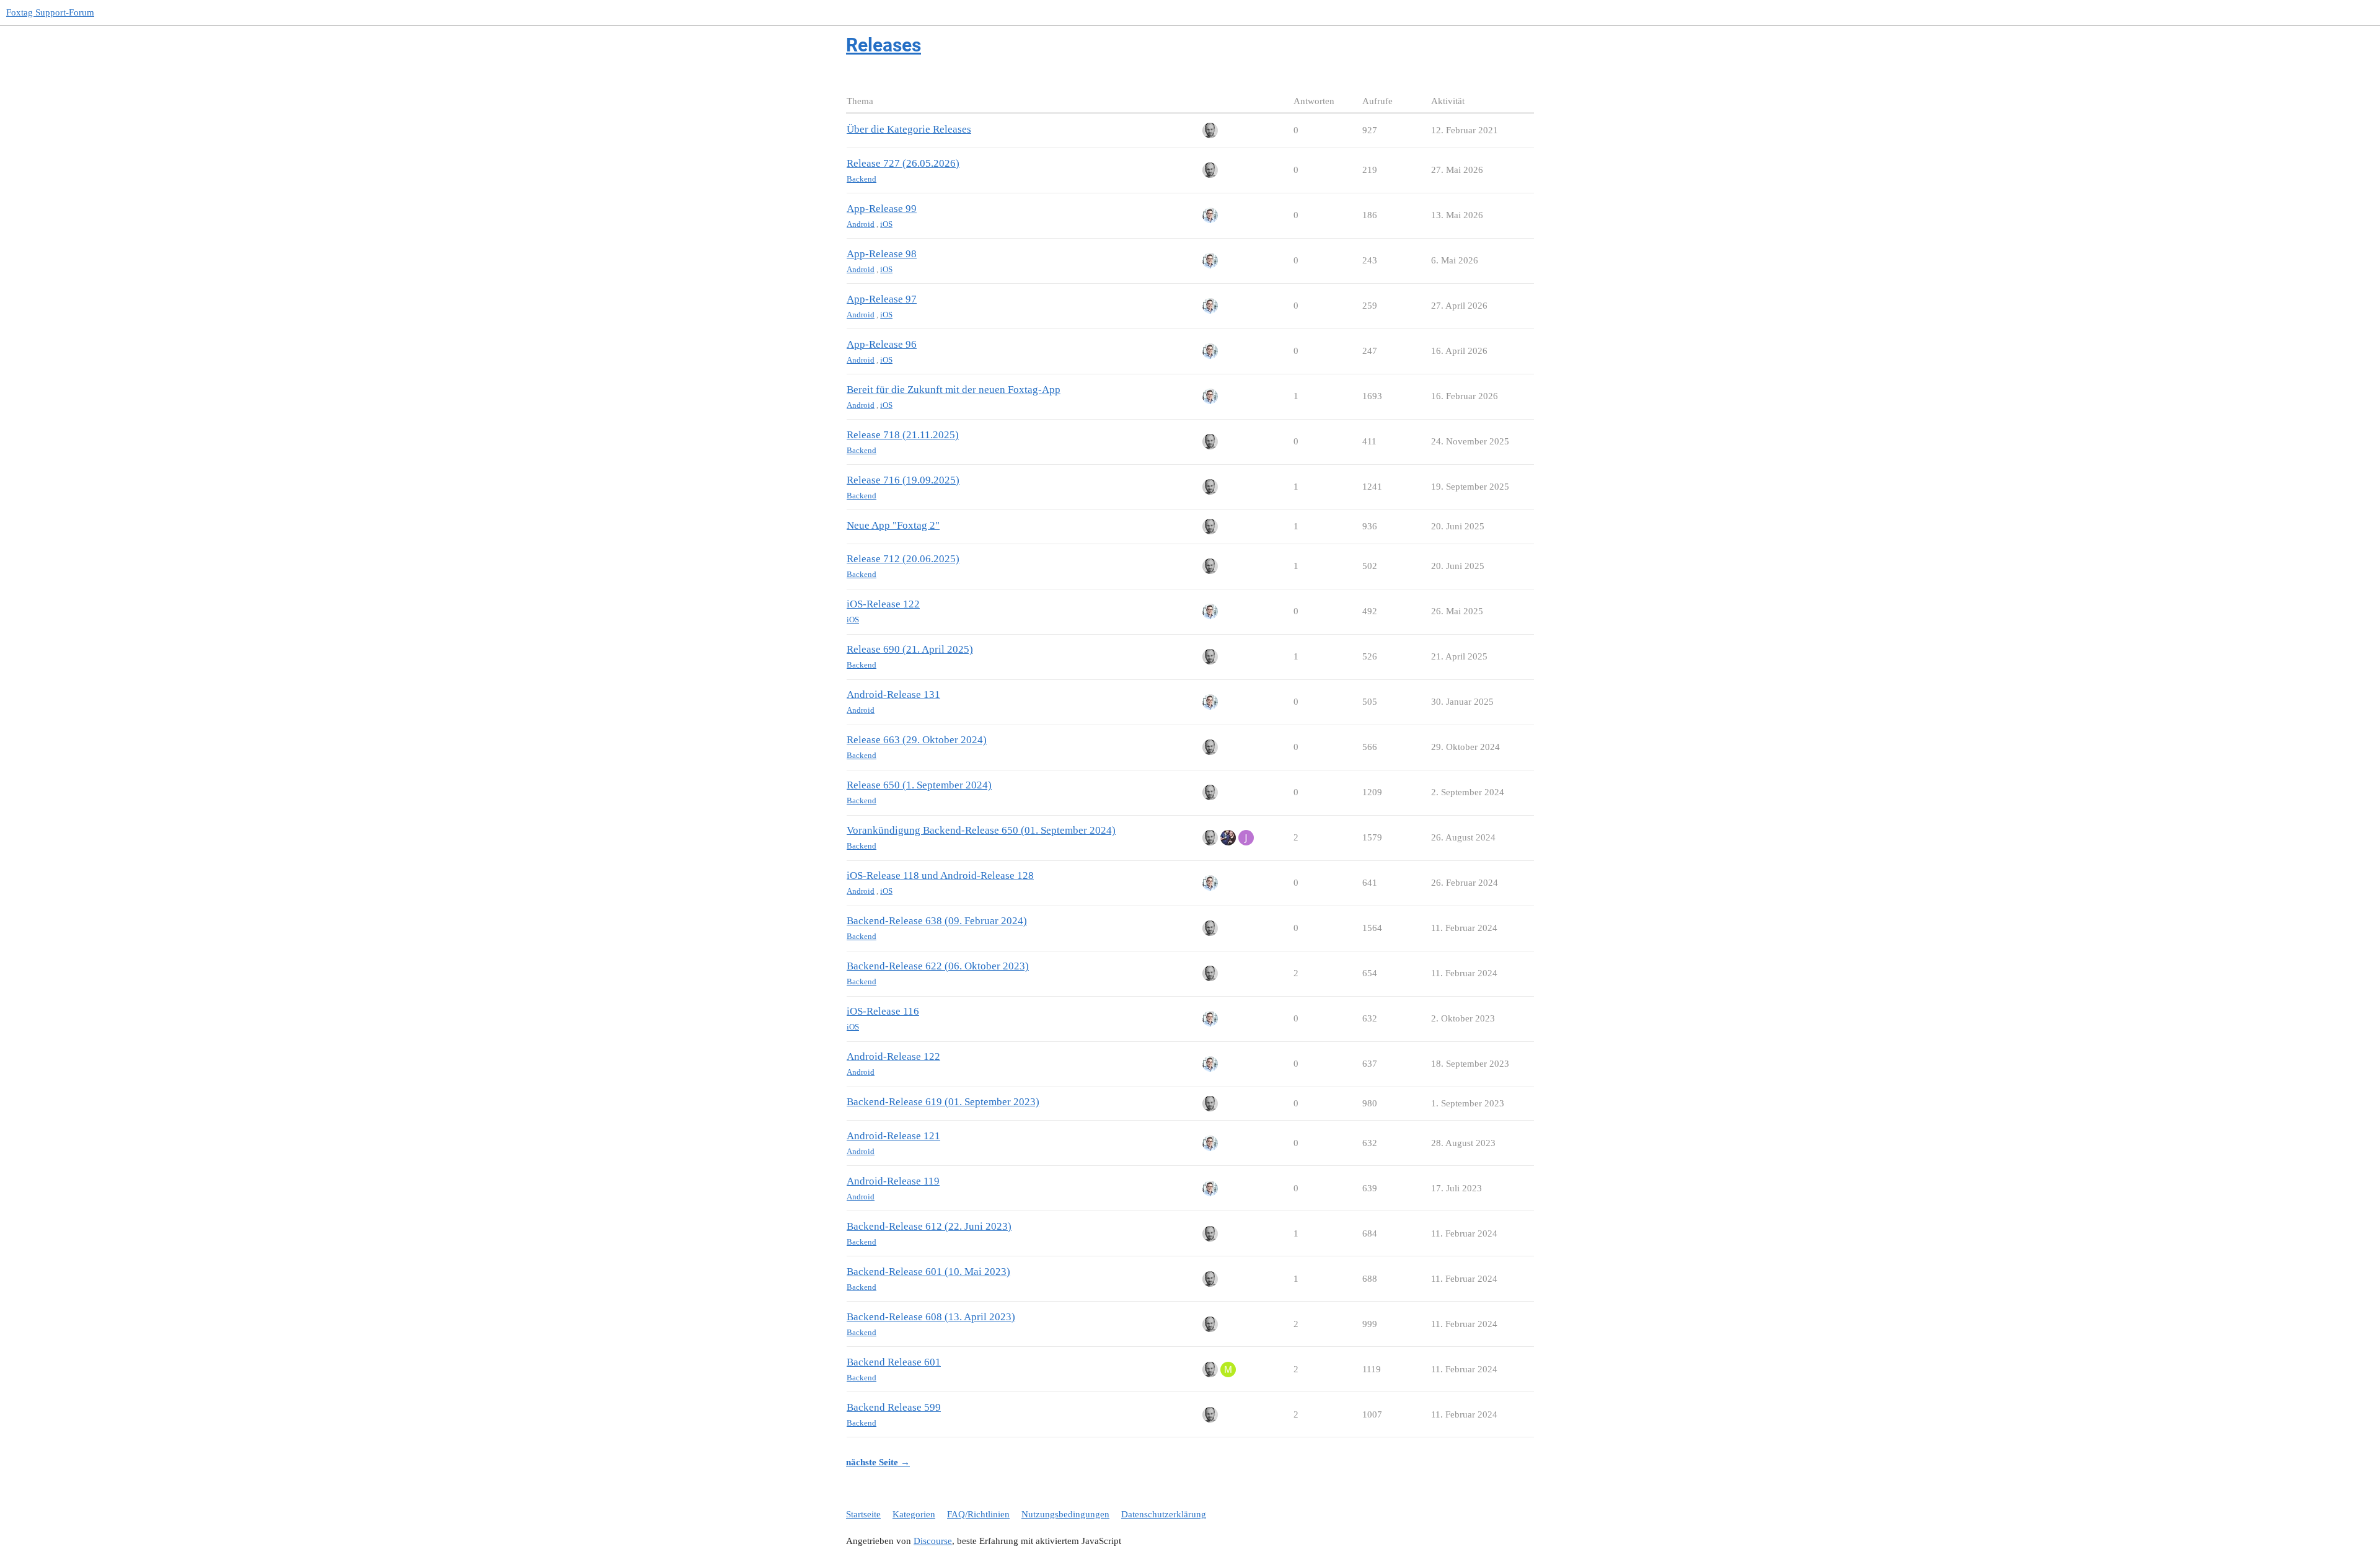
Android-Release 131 (893, 695)
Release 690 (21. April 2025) (910, 649)
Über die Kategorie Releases (909, 129)
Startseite (863, 1514)
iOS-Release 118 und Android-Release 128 (940, 876)
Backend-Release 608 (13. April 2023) (931, 1317)
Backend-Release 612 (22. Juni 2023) (929, 1226)
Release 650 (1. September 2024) (919, 785)
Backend (862, 179)
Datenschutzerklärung (1164, 1514)
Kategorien (914, 1514)
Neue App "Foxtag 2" (893, 525)
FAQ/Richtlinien (978, 1514)
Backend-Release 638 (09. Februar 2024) (937, 921)
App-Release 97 (882, 299)
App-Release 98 (882, 254)
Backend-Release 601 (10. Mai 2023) (928, 1272)
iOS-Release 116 (883, 1011)
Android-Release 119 (893, 1181)
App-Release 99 (882, 209)
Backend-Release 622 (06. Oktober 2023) (938, 966)
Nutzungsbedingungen (1065, 1514)
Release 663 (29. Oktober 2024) (917, 740)
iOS (886, 224)
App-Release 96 (882, 344)
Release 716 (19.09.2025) (903, 480)
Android (861, 224)
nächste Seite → (878, 1462)
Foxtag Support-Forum (50, 12)
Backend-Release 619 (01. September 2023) (943, 1102)
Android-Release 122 (893, 1056)
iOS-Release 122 (883, 604)
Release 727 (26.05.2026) (903, 163)
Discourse (933, 1541)
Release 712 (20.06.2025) (903, 559)
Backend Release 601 (894, 1362)
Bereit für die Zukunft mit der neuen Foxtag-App (954, 390)
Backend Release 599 (894, 1407)
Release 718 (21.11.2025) (903, 435)
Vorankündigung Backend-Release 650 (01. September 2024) (981, 830)
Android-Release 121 (893, 1136)
